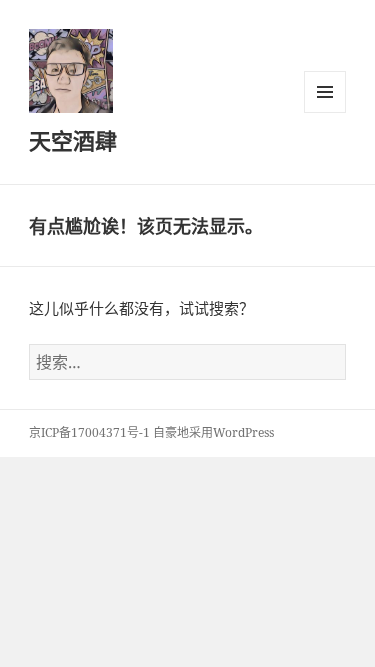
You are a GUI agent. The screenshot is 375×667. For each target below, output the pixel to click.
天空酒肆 (73, 140)
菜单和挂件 (325, 92)
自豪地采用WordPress (213, 432)
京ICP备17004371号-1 (89, 432)
